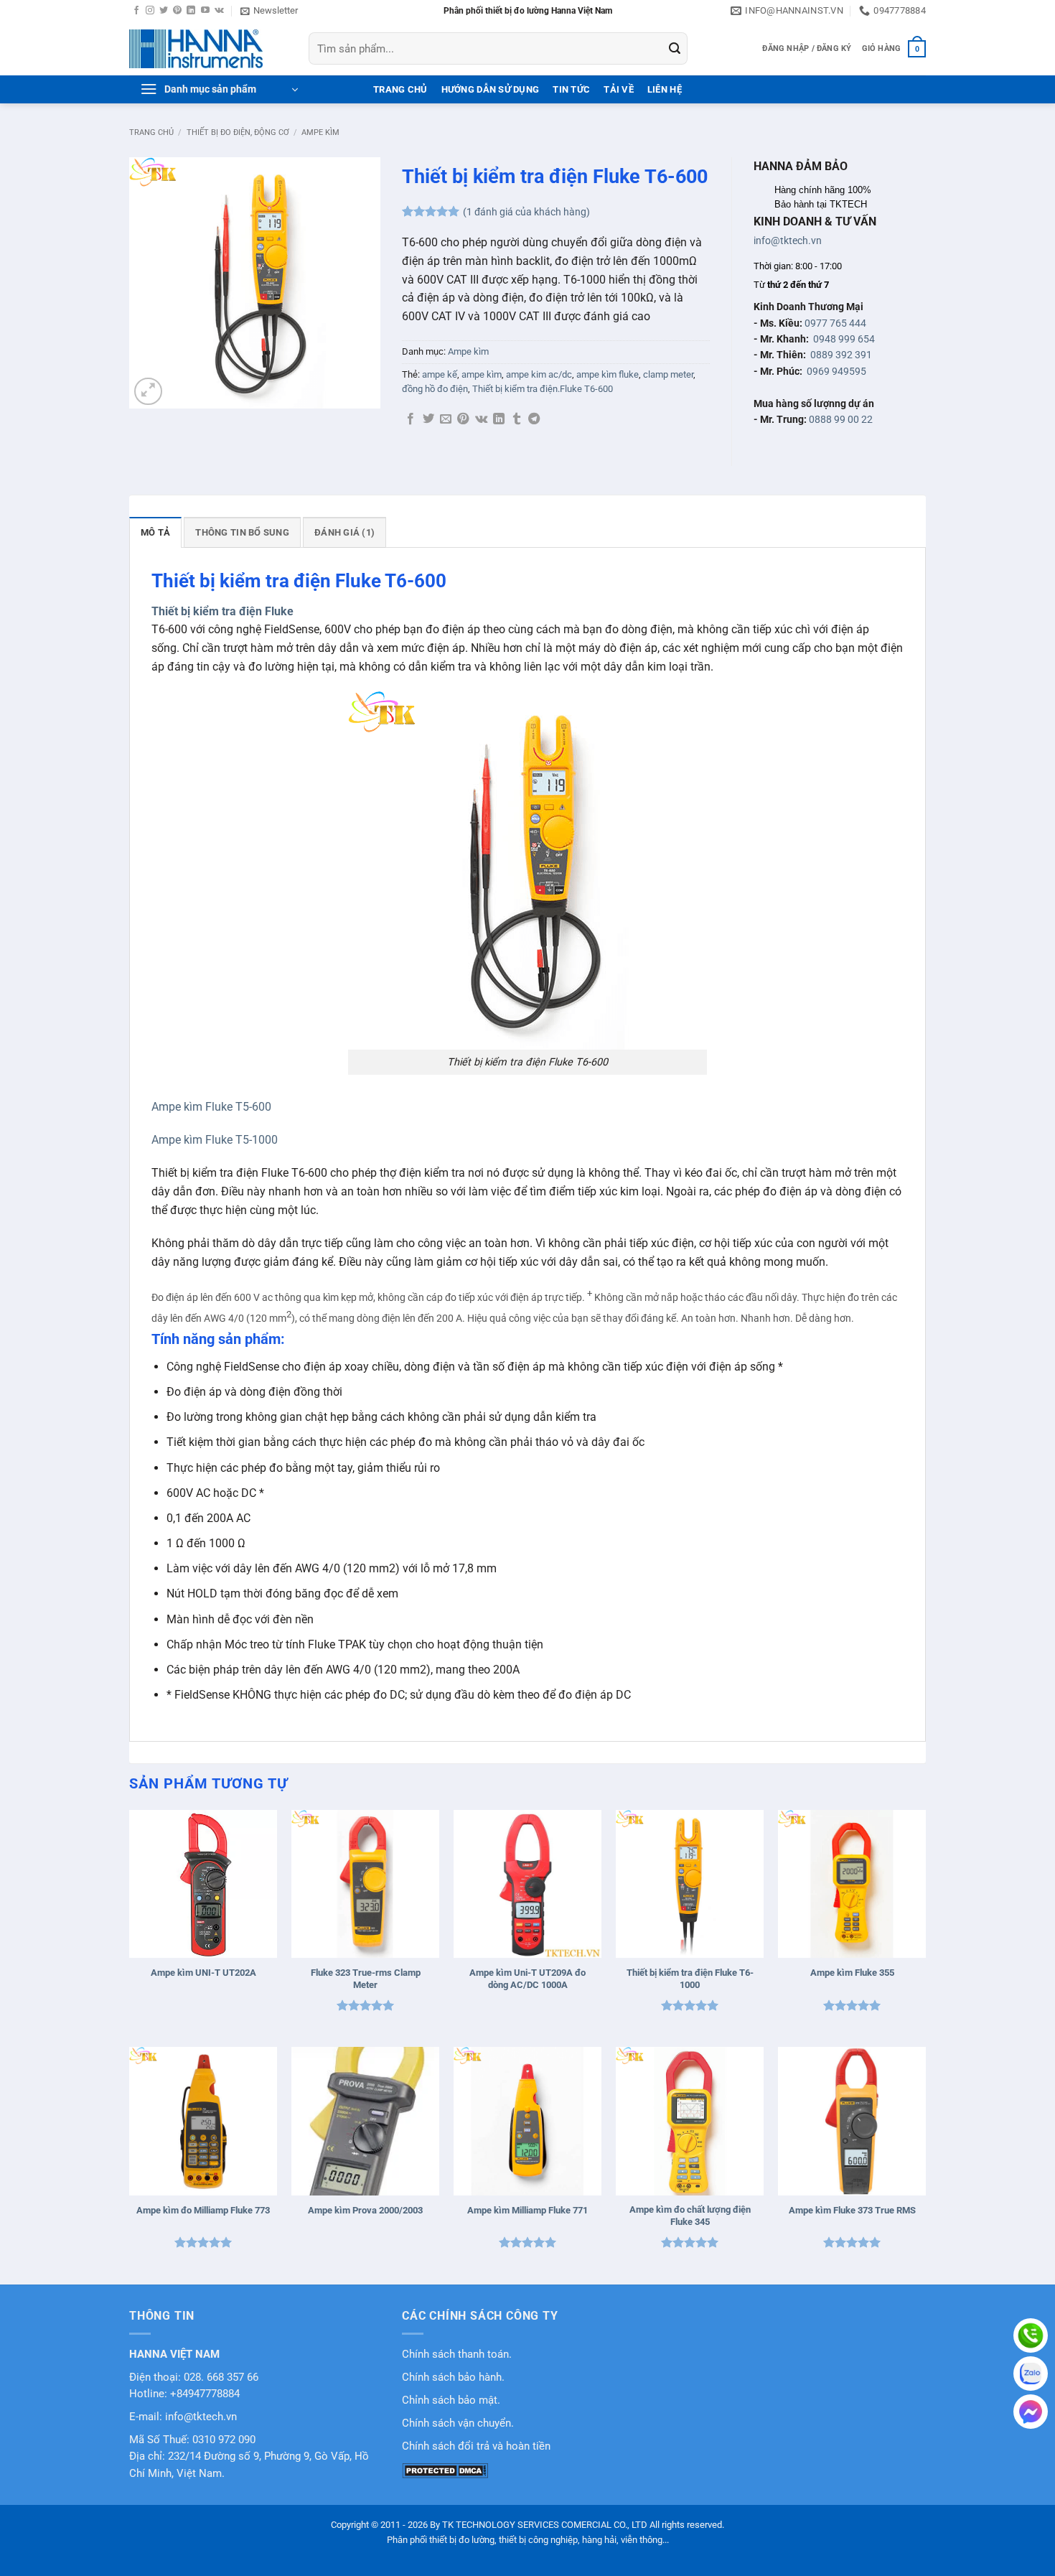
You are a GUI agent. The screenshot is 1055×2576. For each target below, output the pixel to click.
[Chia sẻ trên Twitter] (428, 419)
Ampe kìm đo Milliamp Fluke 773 (203, 2210)
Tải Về (619, 89)
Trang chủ (151, 132)
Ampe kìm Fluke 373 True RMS (852, 2210)
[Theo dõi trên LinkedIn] (191, 11)
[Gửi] (675, 49)
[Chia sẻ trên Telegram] (534, 419)
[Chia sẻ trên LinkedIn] (499, 419)
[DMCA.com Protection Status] (445, 2470)
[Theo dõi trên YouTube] (205, 11)
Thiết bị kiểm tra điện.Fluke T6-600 (543, 389)
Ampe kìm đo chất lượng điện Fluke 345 (690, 2216)
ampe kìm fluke (608, 374)
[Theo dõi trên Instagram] (150, 11)
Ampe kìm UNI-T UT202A (203, 1973)
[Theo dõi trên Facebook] (136, 11)
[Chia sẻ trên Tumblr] (517, 419)
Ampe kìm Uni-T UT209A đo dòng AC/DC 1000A (527, 1979)
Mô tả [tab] (155, 532)
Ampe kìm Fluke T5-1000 (215, 1140)
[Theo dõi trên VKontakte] (219, 11)
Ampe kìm (320, 132)
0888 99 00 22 (841, 419)
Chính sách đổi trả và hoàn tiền (476, 2446)
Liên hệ (665, 89)
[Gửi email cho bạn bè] (446, 419)
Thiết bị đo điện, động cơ (238, 132)
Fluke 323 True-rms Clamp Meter (366, 1979)
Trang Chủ (400, 89)
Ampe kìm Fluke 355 (852, 1973)
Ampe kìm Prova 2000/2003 (365, 2210)
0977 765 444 (835, 323)
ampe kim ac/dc (539, 374)
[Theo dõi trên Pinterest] (177, 11)
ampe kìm (482, 374)
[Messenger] (1031, 2412)
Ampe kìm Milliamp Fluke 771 (527, 2210)
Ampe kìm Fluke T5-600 (211, 1107)
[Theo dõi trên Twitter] (164, 11)
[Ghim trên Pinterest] (463, 419)
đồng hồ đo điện (435, 389)
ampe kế (440, 374)
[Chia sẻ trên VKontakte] (481, 419)
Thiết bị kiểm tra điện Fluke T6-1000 (690, 1979)
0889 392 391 (841, 355)
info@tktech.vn (788, 241)
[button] (269, 11)
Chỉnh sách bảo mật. (451, 2400)
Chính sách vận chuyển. (458, 2423)
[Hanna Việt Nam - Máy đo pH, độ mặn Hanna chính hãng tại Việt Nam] (208, 49)
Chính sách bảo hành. (453, 2377)
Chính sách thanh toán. (457, 2355)
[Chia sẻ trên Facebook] (411, 419)
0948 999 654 (844, 339)
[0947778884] (1031, 2335)
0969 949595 (836, 371)
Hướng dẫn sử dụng (490, 89)
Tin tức (571, 89)
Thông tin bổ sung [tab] (242, 532)
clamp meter (668, 374)
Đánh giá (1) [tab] (344, 532)
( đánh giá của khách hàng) (526, 212)
